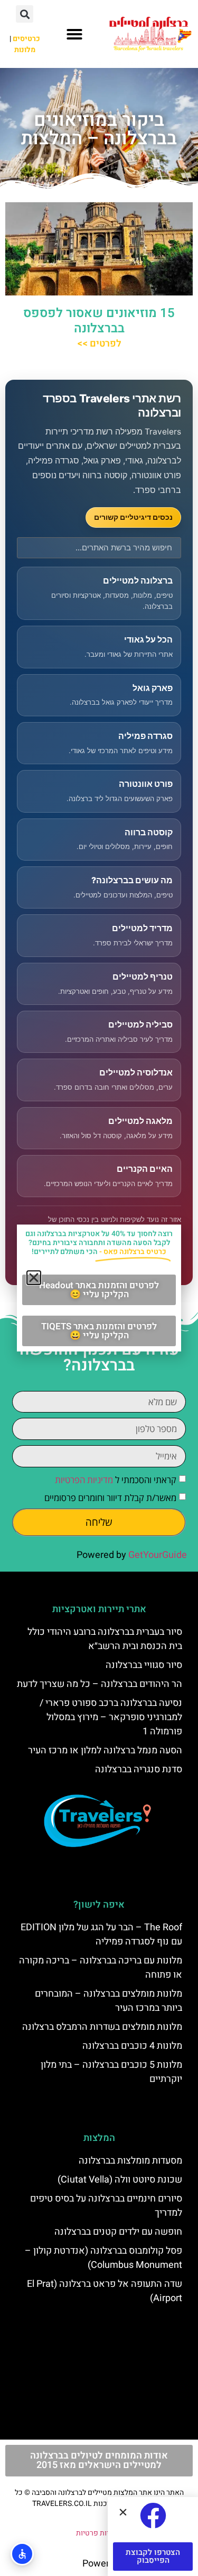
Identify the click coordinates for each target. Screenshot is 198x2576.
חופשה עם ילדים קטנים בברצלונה (118, 2232)
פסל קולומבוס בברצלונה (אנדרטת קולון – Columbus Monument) (103, 2258)
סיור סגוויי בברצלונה (144, 1665)
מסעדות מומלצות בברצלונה (130, 2161)
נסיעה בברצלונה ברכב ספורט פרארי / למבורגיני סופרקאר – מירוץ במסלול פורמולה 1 (111, 1717)
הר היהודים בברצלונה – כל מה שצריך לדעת (100, 1684)
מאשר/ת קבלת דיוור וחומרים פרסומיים (110, 1498)
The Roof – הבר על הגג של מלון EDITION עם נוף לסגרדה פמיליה (101, 1935)
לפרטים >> (99, 344)
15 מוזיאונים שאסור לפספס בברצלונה (99, 321)
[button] (74, 34)
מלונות (25, 50)
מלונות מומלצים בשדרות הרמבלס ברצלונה (102, 2027)
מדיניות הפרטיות (84, 1480)
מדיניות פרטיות (99, 2533)
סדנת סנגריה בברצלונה (139, 1769)
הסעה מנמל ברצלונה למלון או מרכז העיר (105, 1750)
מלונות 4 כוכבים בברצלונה (132, 2046)
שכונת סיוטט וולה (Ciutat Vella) (120, 2180)
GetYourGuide (158, 1555)
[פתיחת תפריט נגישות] (22, 2554)
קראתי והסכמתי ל (116, 1480)
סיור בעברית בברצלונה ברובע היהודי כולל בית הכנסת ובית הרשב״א (105, 1639)
